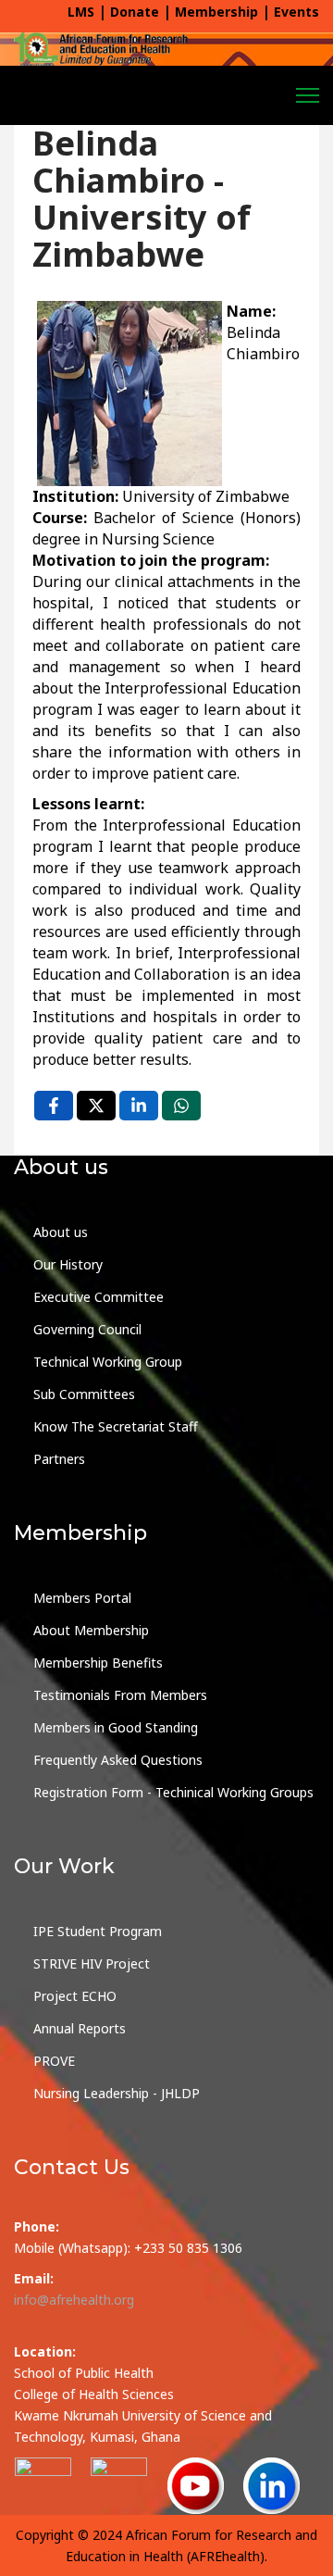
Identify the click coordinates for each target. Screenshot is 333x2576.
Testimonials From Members (120, 1695)
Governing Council (87, 1329)
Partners (59, 1459)
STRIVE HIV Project (92, 1963)
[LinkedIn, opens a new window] (139, 1106)
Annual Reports (80, 2028)
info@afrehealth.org (74, 2300)
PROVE (54, 2061)
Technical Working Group (108, 1362)
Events (296, 12)
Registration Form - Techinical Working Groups (173, 1792)
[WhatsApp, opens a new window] (181, 1106)
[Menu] (308, 95)
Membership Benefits (98, 1663)
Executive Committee (99, 1297)
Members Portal (82, 1598)
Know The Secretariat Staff (116, 1426)
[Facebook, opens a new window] (54, 1106)
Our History (68, 1264)
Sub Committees (84, 1394)
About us (61, 1232)
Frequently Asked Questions (118, 1760)
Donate (135, 12)
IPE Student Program (98, 1931)
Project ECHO (75, 1996)
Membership (216, 12)
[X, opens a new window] (96, 1106)
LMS (81, 12)
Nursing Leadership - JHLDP (117, 2093)
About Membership (91, 1630)
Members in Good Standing (116, 1727)
